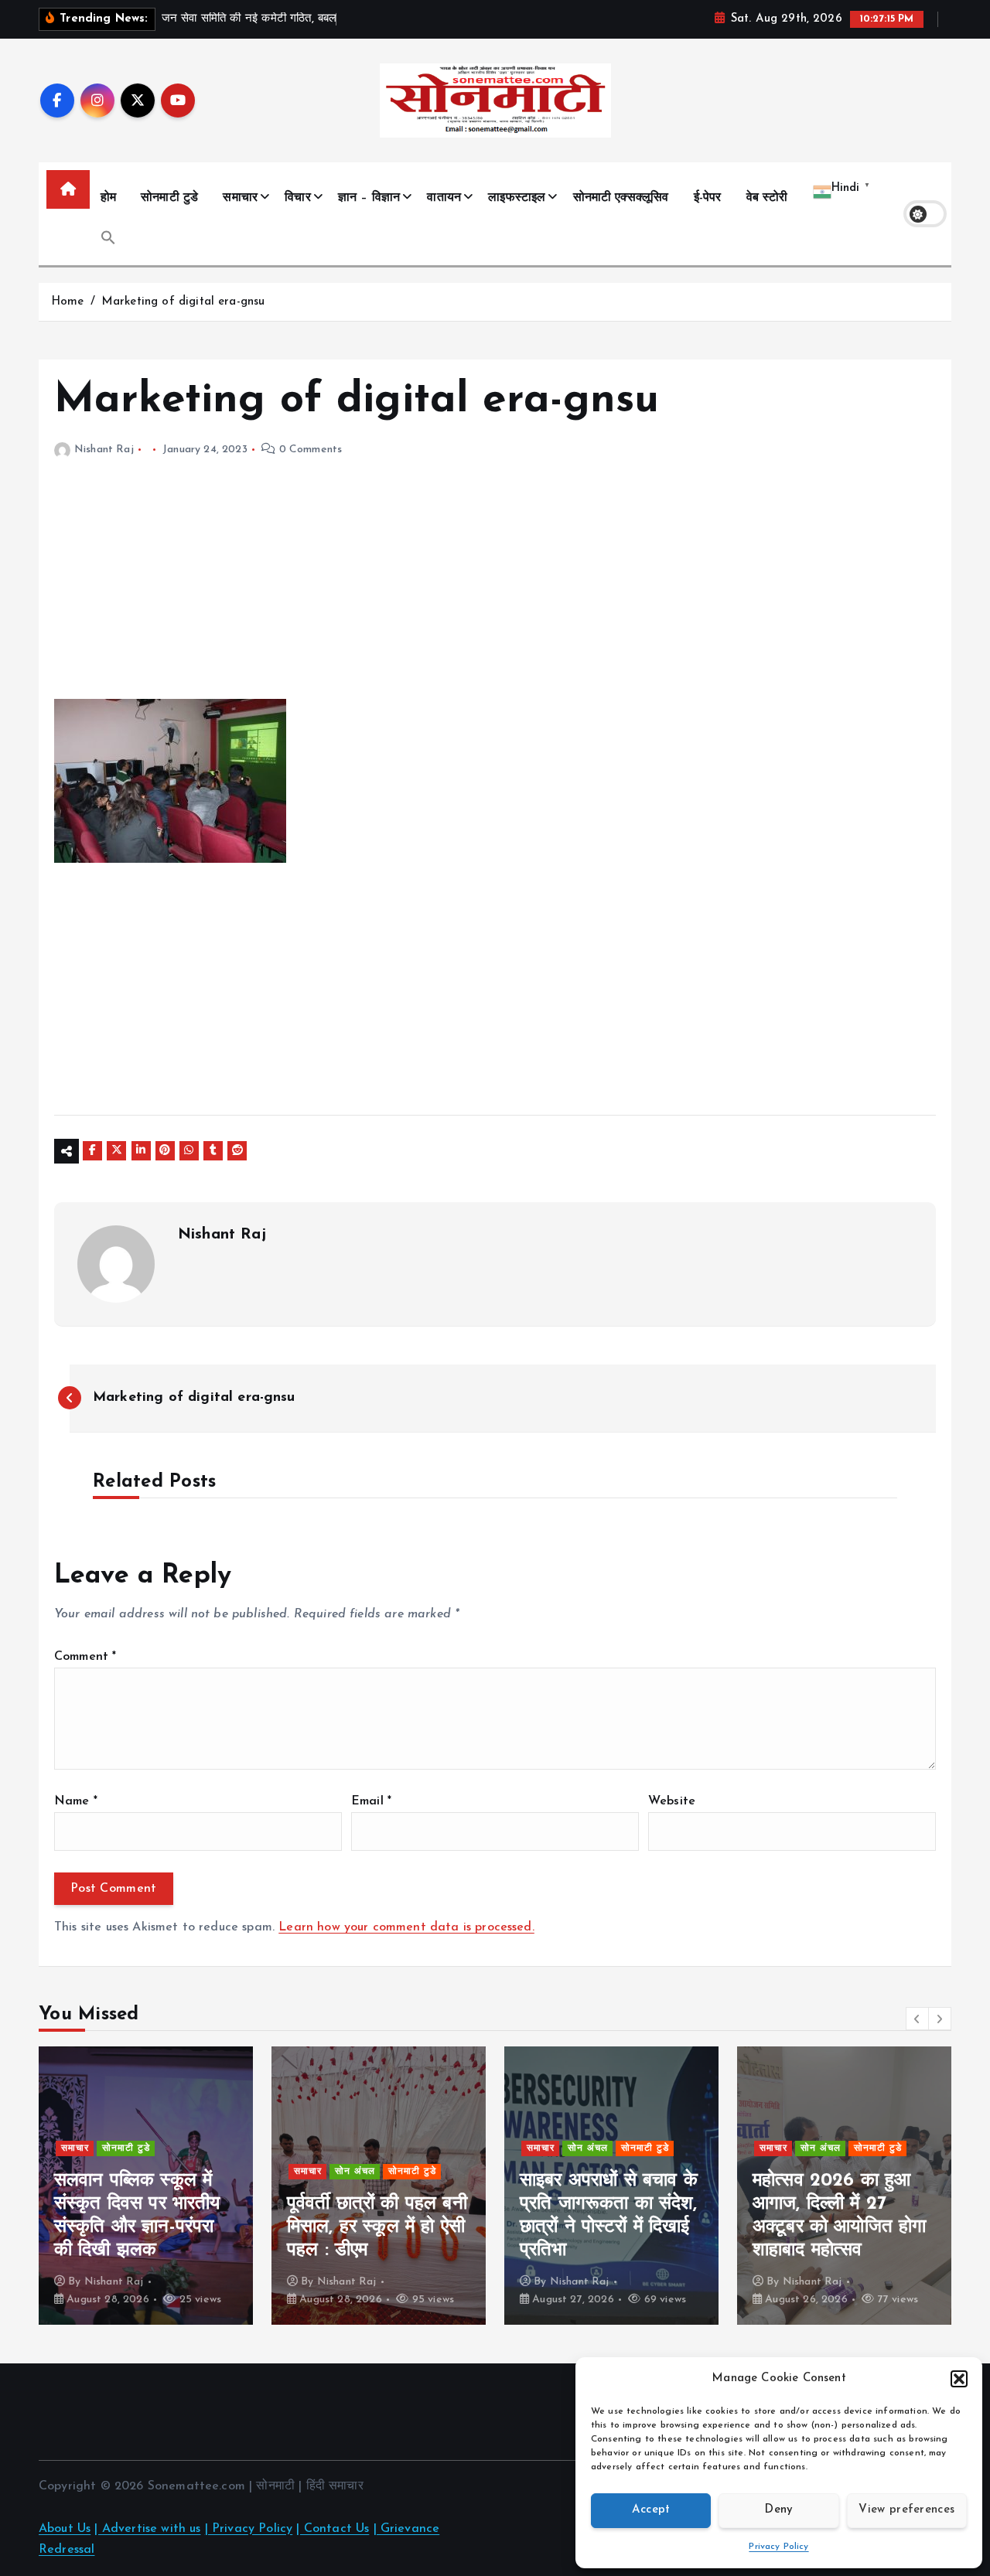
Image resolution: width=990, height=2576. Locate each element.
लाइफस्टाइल (517, 198)
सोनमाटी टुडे (169, 198)
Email (371, 1801)
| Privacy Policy (249, 2529)
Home (68, 302)
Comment (85, 1657)
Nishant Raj (104, 450)
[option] (146, 2186)
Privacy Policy (778, 2547)
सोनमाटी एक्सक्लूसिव (621, 198)
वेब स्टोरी (767, 198)
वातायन (444, 198)
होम (108, 198)
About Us (65, 2529)
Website (672, 1801)
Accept (651, 2510)
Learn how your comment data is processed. (406, 1927)
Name (76, 1801)
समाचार (240, 198)
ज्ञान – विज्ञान (369, 198)
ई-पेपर (708, 198)
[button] (959, 2379)
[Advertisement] (495, 591)
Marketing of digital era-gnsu (183, 302)
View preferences (906, 2510)
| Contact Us (333, 2529)
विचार (297, 198)
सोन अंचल (122, 2172)
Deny (778, 2510)
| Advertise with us (147, 2529)
